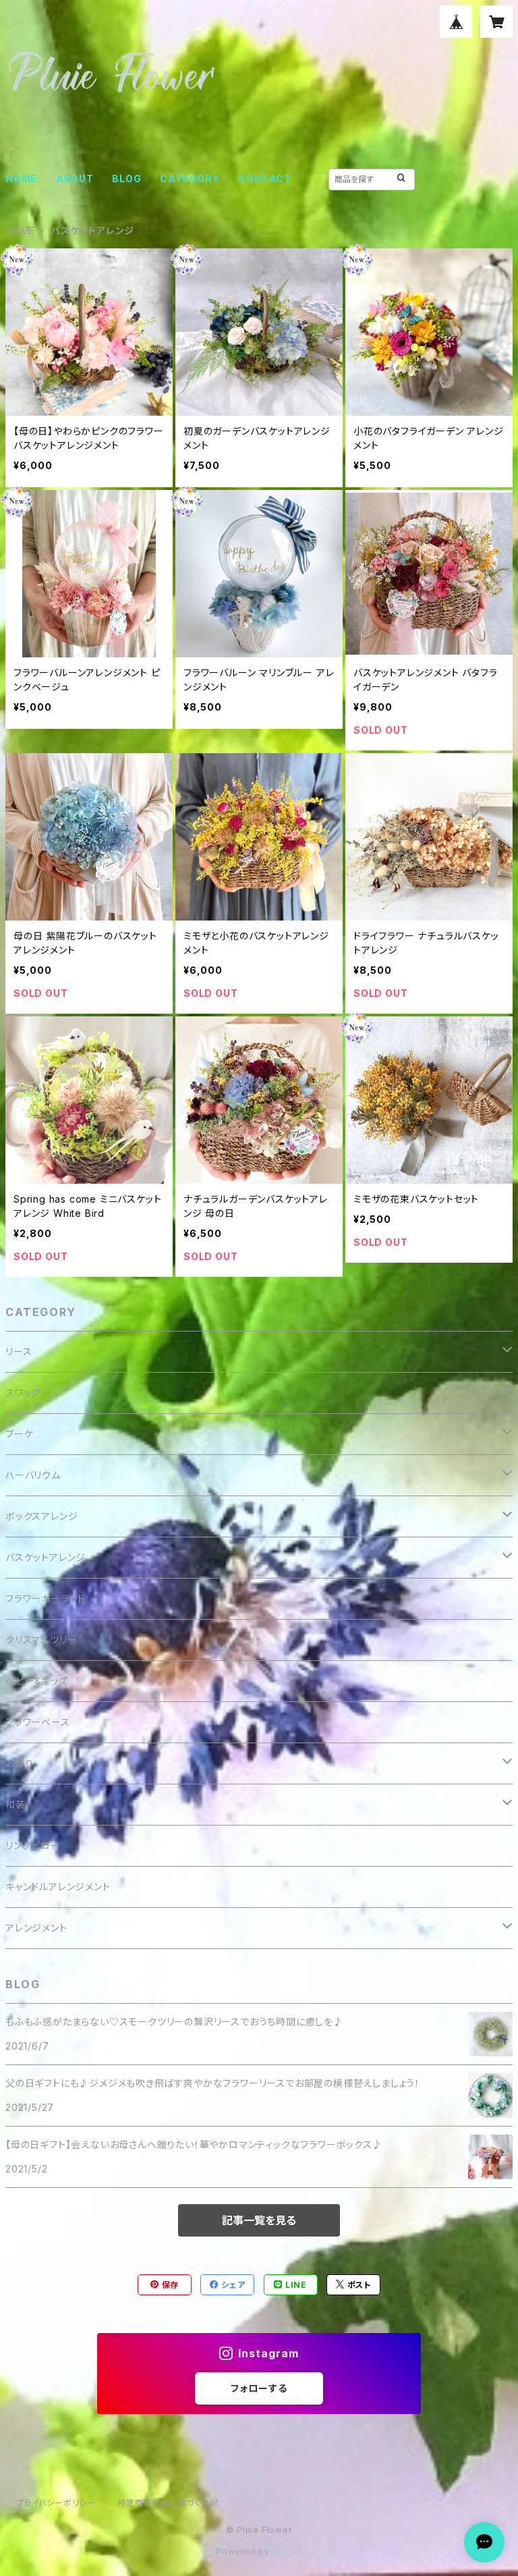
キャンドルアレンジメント (58, 1887)
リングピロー (33, 1845)
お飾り (19, 1763)
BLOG (126, 179)
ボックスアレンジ (41, 1516)
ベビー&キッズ (37, 1681)
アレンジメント (36, 1928)
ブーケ (19, 1434)
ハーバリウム (33, 1475)
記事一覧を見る (259, 2220)
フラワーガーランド (46, 1598)
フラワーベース (38, 1722)
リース (19, 1351)
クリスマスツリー (41, 1640)
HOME (21, 179)
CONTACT (265, 179)
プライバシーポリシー (56, 2503)
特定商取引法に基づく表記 (168, 2503)
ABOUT (75, 179)
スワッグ (23, 1393)
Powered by (244, 2551)
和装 (16, 1804)
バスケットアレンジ (46, 1557)
